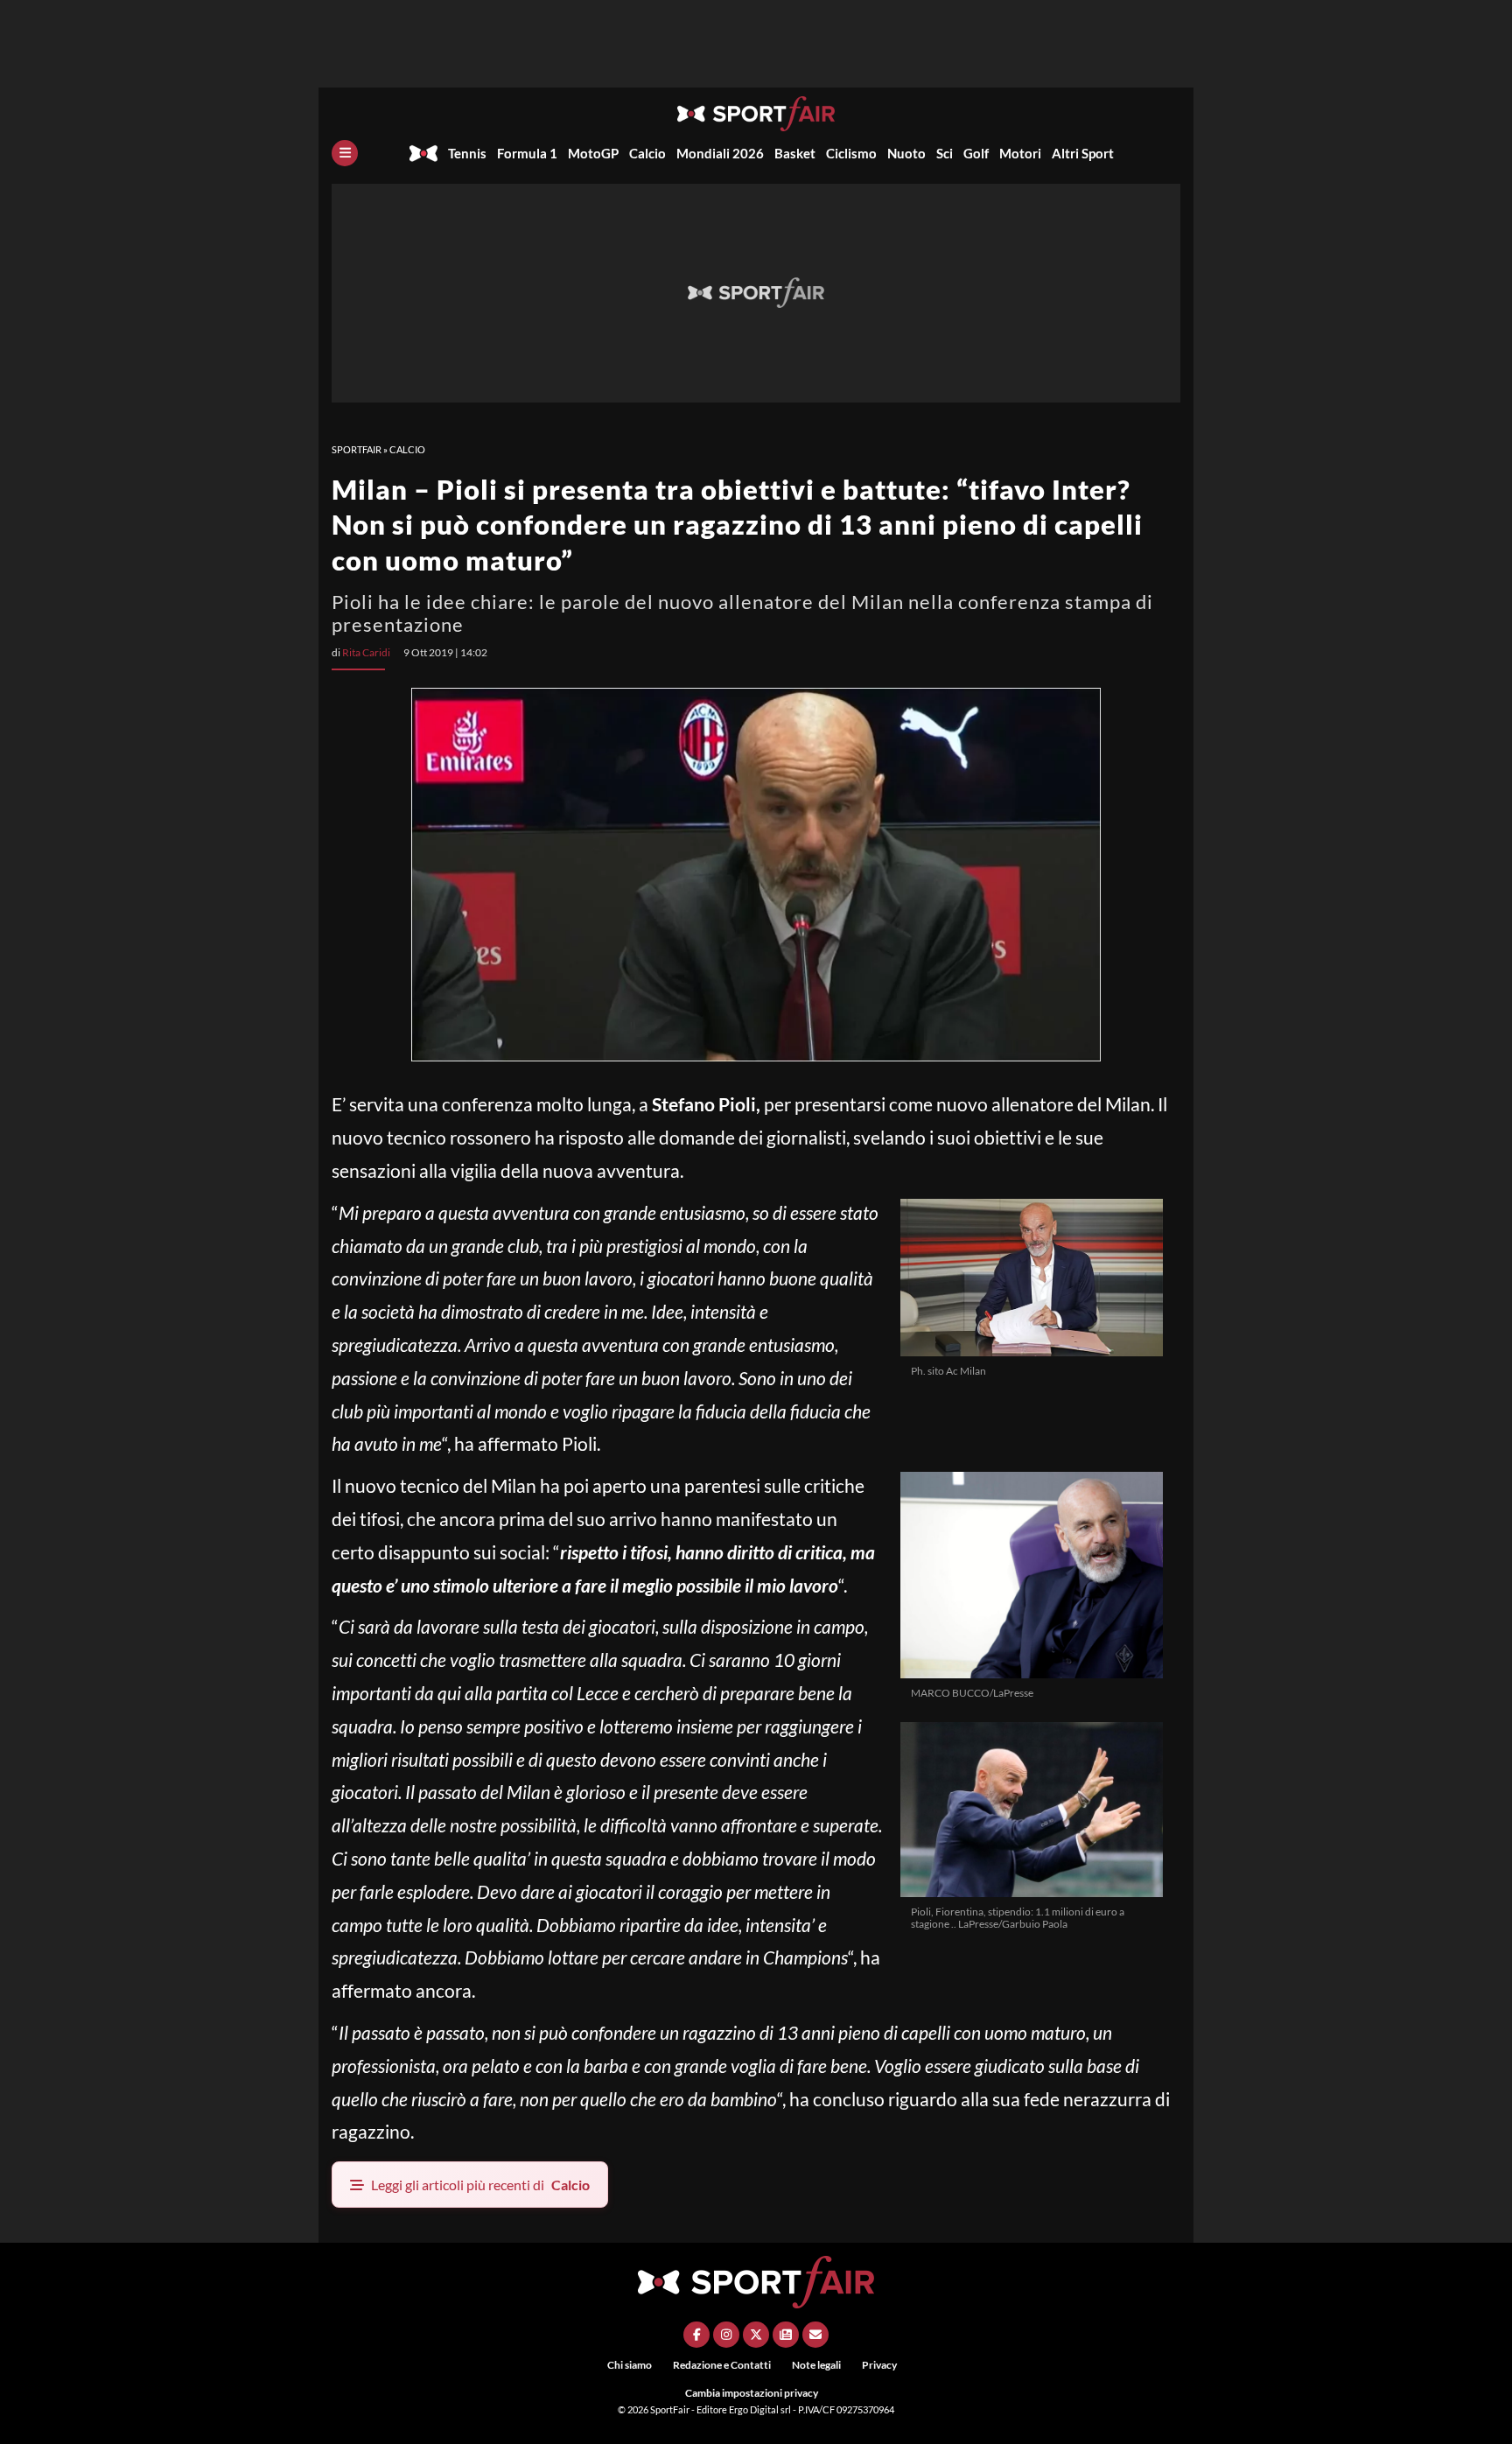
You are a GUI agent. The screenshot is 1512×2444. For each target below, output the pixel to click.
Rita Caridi (366, 652)
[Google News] (786, 2335)
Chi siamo (630, 2365)
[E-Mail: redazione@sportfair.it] (815, 2335)
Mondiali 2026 (720, 153)
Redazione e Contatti (722, 2365)
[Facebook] (696, 2335)
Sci (945, 153)
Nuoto (906, 153)
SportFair (357, 449)
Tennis (467, 153)
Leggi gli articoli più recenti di (480, 2185)
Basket (795, 153)
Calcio (647, 153)
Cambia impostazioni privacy (752, 2393)
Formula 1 (527, 153)
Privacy (879, 2365)
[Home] (423, 153)
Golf (976, 153)
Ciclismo (851, 153)
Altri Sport (1083, 153)
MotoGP (593, 153)
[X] (756, 2335)
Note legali (816, 2365)
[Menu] (345, 153)
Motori (1020, 153)
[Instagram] (726, 2335)
